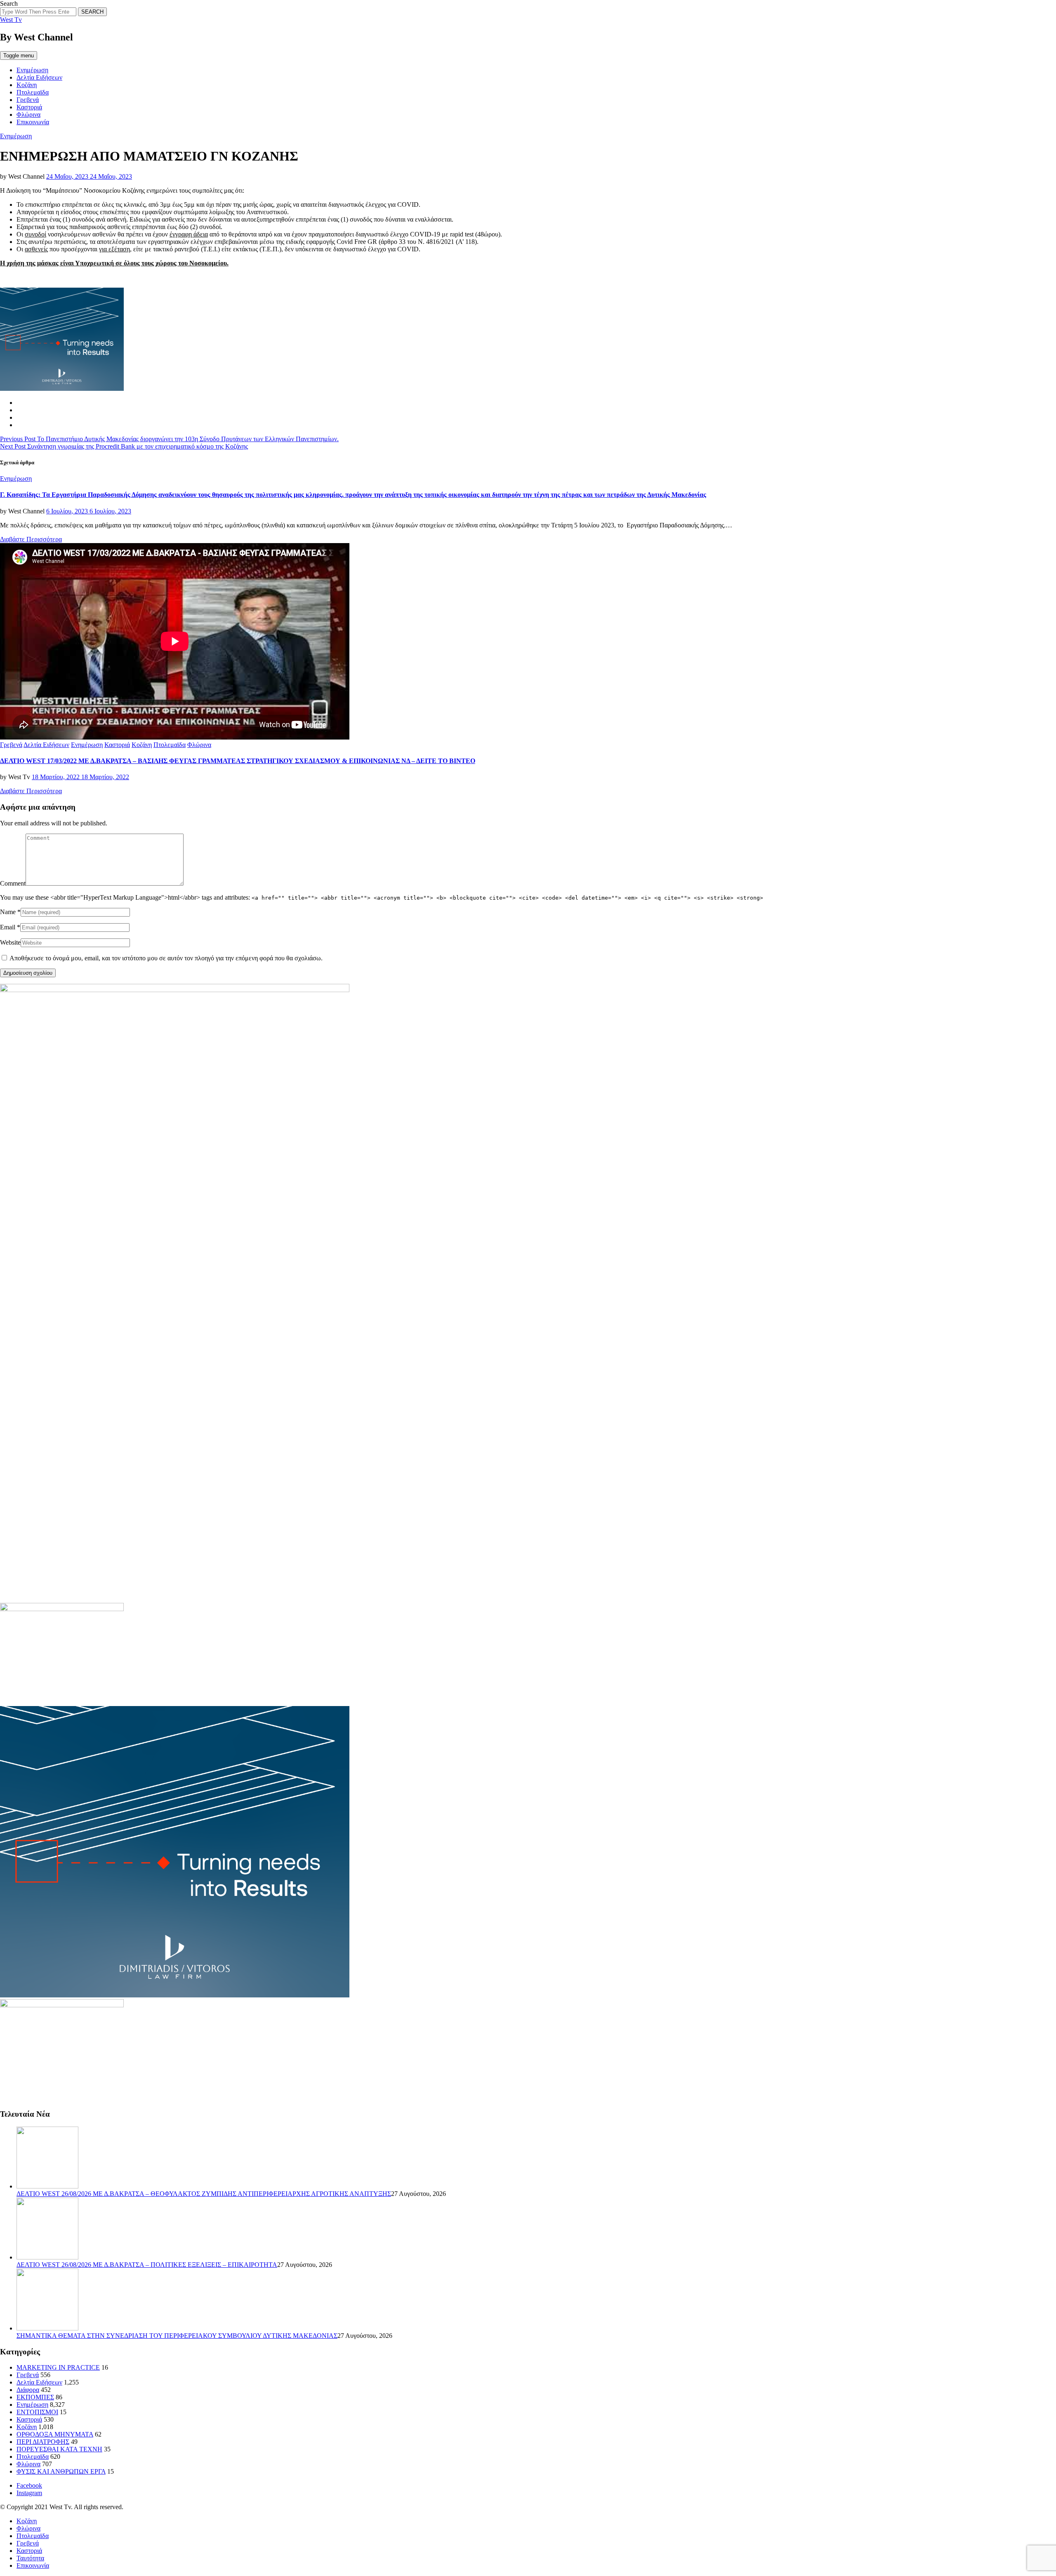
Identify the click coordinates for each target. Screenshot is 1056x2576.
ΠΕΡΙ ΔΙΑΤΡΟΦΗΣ (43, 2442)
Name (8, 912)
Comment (13, 883)
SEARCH (92, 12)
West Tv (11, 20)
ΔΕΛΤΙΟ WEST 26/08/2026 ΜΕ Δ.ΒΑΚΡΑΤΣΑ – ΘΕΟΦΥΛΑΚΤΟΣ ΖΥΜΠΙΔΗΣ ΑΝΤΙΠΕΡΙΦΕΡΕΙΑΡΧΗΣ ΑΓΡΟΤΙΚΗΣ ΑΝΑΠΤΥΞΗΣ (204, 2194)
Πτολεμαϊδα (33, 92)
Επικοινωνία (33, 122)
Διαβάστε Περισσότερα (31, 539)
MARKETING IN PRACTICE (58, 2367)
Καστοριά (29, 107)
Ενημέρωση (32, 70)
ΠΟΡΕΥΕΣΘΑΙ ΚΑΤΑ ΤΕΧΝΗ (59, 2449)
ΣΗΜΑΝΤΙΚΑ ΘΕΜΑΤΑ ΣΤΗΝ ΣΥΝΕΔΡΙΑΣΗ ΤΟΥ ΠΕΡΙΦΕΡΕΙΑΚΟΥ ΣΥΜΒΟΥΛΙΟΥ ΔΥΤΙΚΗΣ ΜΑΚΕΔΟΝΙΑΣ (177, 2336)
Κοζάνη (27, 85)
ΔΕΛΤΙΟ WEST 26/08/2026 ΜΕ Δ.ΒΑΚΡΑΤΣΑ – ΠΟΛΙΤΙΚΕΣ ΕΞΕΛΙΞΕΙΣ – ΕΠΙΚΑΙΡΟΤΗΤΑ (147, 2265)
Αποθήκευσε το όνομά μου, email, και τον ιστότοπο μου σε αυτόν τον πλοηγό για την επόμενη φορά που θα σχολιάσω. (166, 958)
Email (8, 927)
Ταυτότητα (30, 2558)
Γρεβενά (28, 100)
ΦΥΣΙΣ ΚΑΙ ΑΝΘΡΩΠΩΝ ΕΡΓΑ (61, 2471)
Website (10, 942)
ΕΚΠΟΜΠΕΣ (35, 2397)
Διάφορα (28, 2390)
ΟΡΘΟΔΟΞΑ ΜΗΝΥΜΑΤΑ (55, 2434)
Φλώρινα (28, 115)
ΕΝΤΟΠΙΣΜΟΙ (37, 2412)
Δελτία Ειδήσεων (39, 77)
